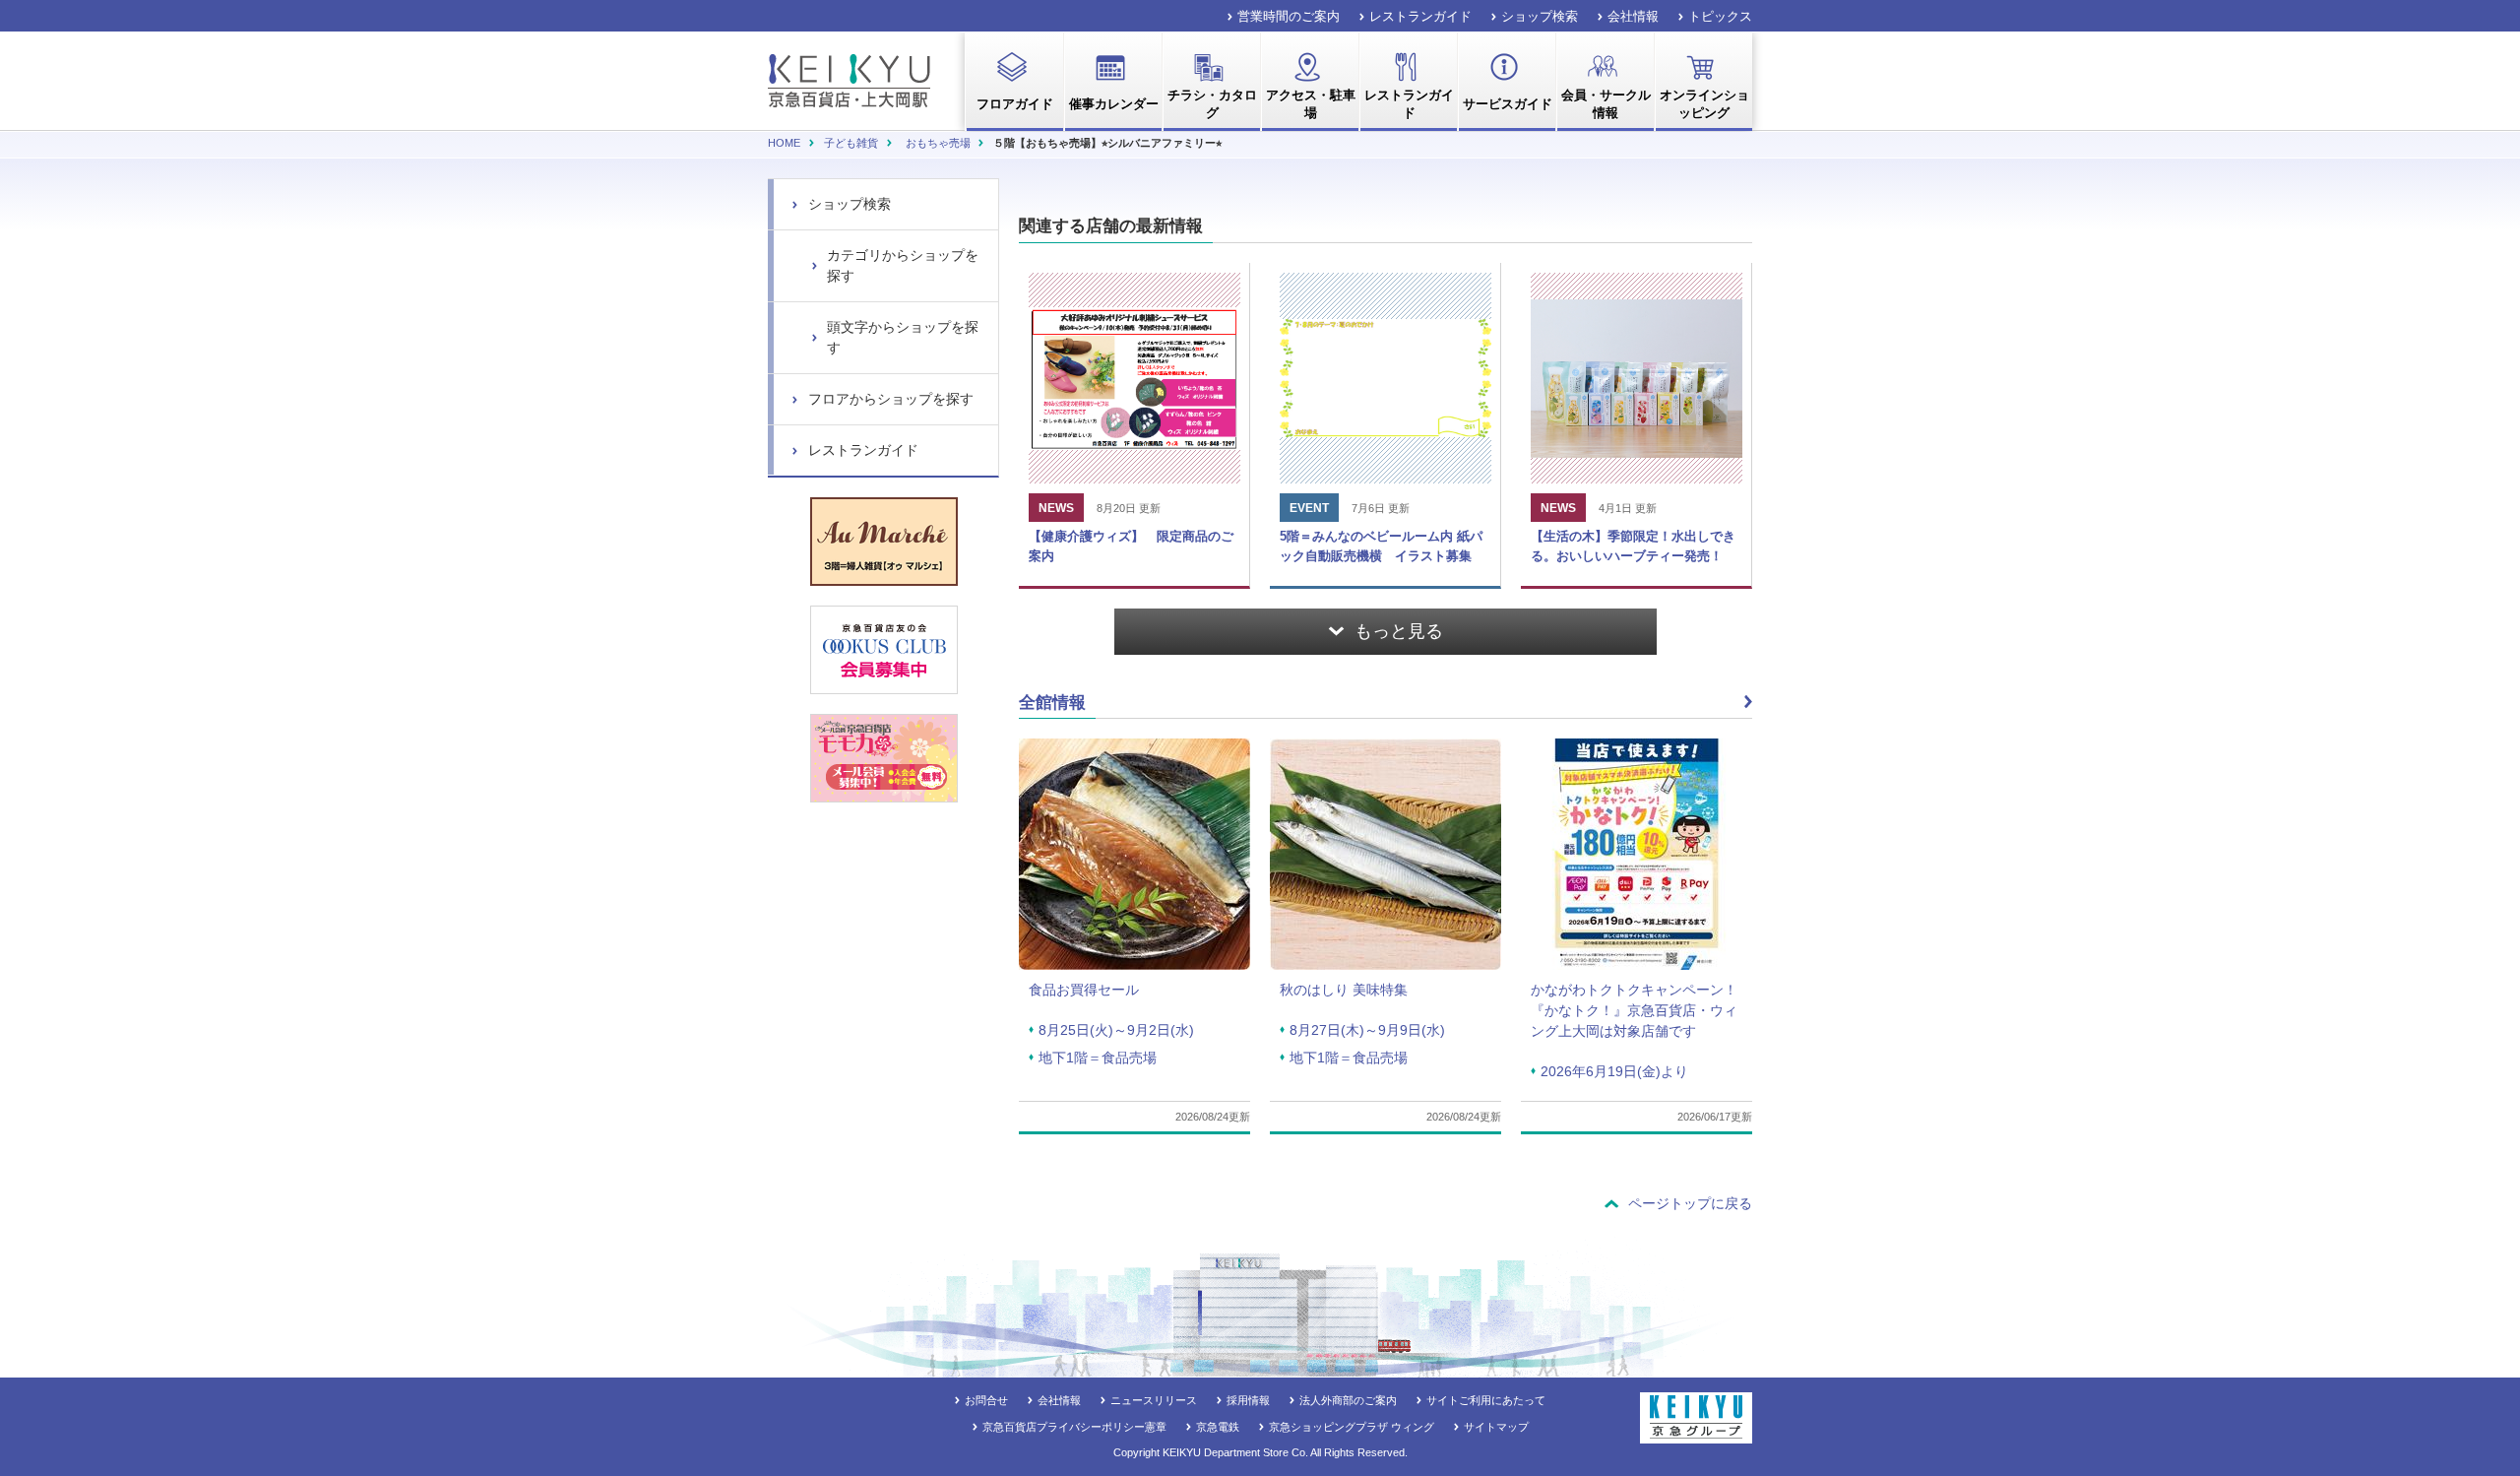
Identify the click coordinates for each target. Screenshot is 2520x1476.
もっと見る (1399, 631)
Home (784, 143)
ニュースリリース (1154, 1400)
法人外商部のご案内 (1348, 1400)
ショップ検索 (1540, 16)
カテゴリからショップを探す (903, 265)
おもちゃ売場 (938, 143)
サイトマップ (1496, 1427)
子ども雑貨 (851, 143)
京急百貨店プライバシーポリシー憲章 (1074, 1427)
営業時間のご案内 (1289, 16)
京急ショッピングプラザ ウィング (1352, 1427)
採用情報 (1248, 1400)
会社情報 (1633, 16)
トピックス (1720, 16)
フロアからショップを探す (891, 399)
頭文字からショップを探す (903, 337)
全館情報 (1052, 703)
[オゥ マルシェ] (884, 542)
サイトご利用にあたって (1486, 1400)
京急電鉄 (1218, 1427)
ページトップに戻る (1690, 1203)
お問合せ (986, 1400)
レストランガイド (1420, 16)
